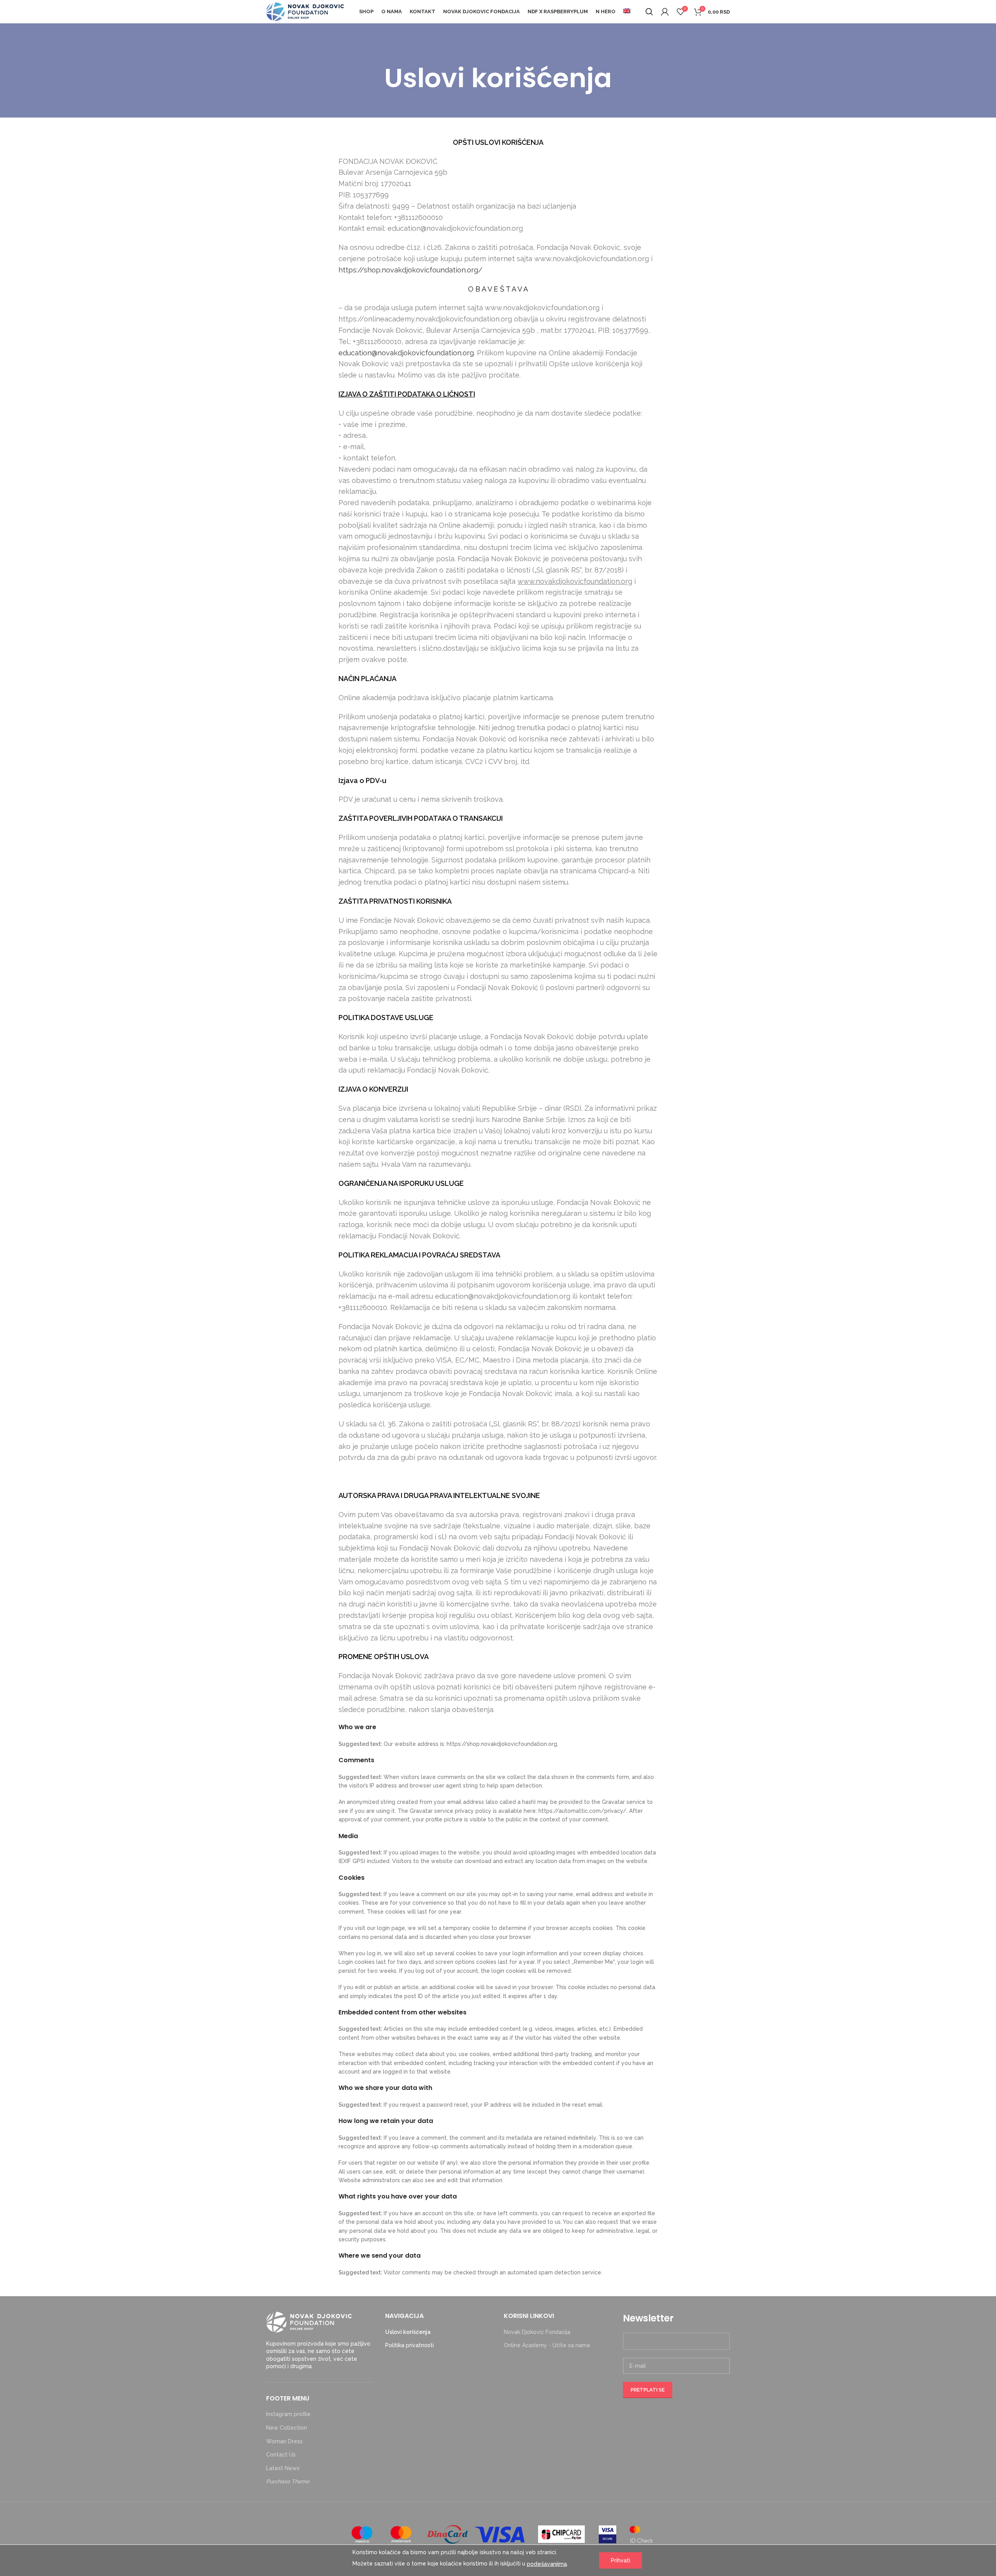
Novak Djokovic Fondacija (537, 2332)
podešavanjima (547, 2564)
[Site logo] (305, 11)
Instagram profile (288, 2414)
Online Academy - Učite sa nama (547, 2345)
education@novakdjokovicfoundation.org (406, 353)
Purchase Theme (288, 2481)
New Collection (287, 2428)
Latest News (283, 2468)
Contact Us (281, 2455)
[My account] (665, 12)
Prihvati (621, 2560)
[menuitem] (627, 12)
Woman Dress (284, 2441)
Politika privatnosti (409, 2345)
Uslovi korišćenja (408, 2332)
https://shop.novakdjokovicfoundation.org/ (410, 270)
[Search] (649, 12)
